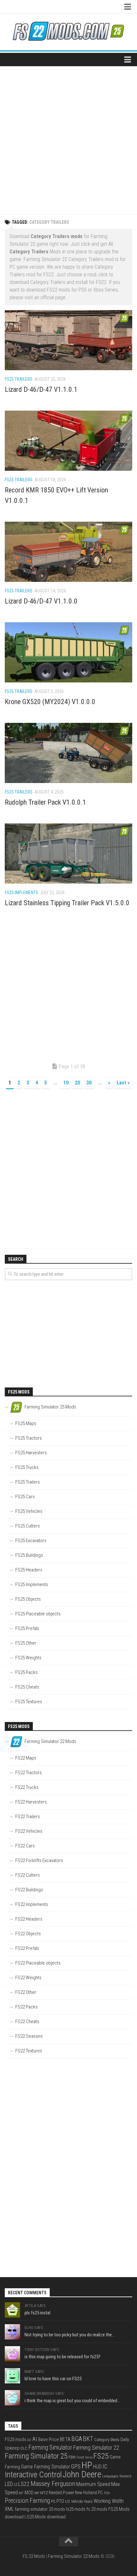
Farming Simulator (50, 2448)
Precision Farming (27, 2501)
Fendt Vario (84, 2457)
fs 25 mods (97, 2509)
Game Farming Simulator (46, 2467)
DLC (24, 2448)
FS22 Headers (29, 1919)
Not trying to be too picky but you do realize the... (70, 2335)
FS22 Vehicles (29, 1831)
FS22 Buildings (29, 1890)
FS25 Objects (28, 1599)
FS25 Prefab (27, 1628)
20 (77, 1083)
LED (9, 2484)
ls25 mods (76, 2509)
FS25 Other (26, 1643)
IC (105, 2466)
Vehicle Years (82, 2501)
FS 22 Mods (34, 2556)
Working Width (109, 2501)
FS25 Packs (26, 1672)
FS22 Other (26, 1992)
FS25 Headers (29, 1570)
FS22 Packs (26, 2007)
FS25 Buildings (29, 1555)
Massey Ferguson (53, 2484)
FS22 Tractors (29, 1773)
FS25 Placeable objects (38, 1614)
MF (21, 2493)
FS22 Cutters (28, 1875)
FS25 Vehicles (29, 1511)
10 (66, 1083)
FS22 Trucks (27, 1787)
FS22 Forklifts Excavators (39, 1860)
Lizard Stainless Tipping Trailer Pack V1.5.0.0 (67, 903)
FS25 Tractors (29, 1438)
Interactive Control (33, 2475)
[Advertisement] (68, 138)
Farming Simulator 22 (96, 2448)
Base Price (49, 2439)
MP (37, 2493)
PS (53, 2501)
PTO (60, 2501)
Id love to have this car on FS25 (53, 2379)
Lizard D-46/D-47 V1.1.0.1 (41, 389)
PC (100, 2493)
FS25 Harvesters (31, 1453)
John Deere (82, 2474)
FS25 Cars (25, 1497)
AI (35, 2439)
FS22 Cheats (27, 2022)
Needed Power (61, 2493)
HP (87, 2465)
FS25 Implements (22, 893)
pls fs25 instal (37, 2313)
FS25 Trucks (27, 1467)
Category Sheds (107, 2440)
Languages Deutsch (117, 2476)
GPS (76, 2466)
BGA (77, 2439)
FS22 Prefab (27, 1948)
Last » (123, 1083)
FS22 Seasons (29, 2036)
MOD (29, 2493)
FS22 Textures (29, 2051)
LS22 (24, 2484)
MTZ (44, 2493)
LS (15, 2485)
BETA (65, 2439)
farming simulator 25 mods (40, 2509)
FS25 (101, 2456)
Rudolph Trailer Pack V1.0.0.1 (45, 802)
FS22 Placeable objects (38, 1963)
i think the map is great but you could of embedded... (72, 2401)
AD (29, 2440)
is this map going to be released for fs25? (62, 2357)
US (68, 2501)
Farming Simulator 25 (36, 2456)
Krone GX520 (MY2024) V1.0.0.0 (50, 702)
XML (9, 2509)
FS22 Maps (26, 1758)
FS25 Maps (26, 1423)
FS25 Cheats (27, 1687)
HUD (97, 2467)
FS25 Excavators (31, 1541)
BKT (88, 2439)
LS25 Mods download (45, 2517)
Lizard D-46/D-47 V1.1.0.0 (41, 601)
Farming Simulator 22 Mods (74, 2556)
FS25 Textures (29, 1702)
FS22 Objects (28, 1934)
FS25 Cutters (28, 1526)
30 (89, 1083)
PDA (107, 2493)
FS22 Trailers (28, 1817)
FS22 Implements (32, 1904)
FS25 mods (15, 2439)
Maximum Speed (93, 2484)
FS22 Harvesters (31, 1802)
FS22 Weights (28, 1978)
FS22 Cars (25, 1846)
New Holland (86, 2493)
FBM (72, 2457)
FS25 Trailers (19, 379)
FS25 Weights (28, 1658)
